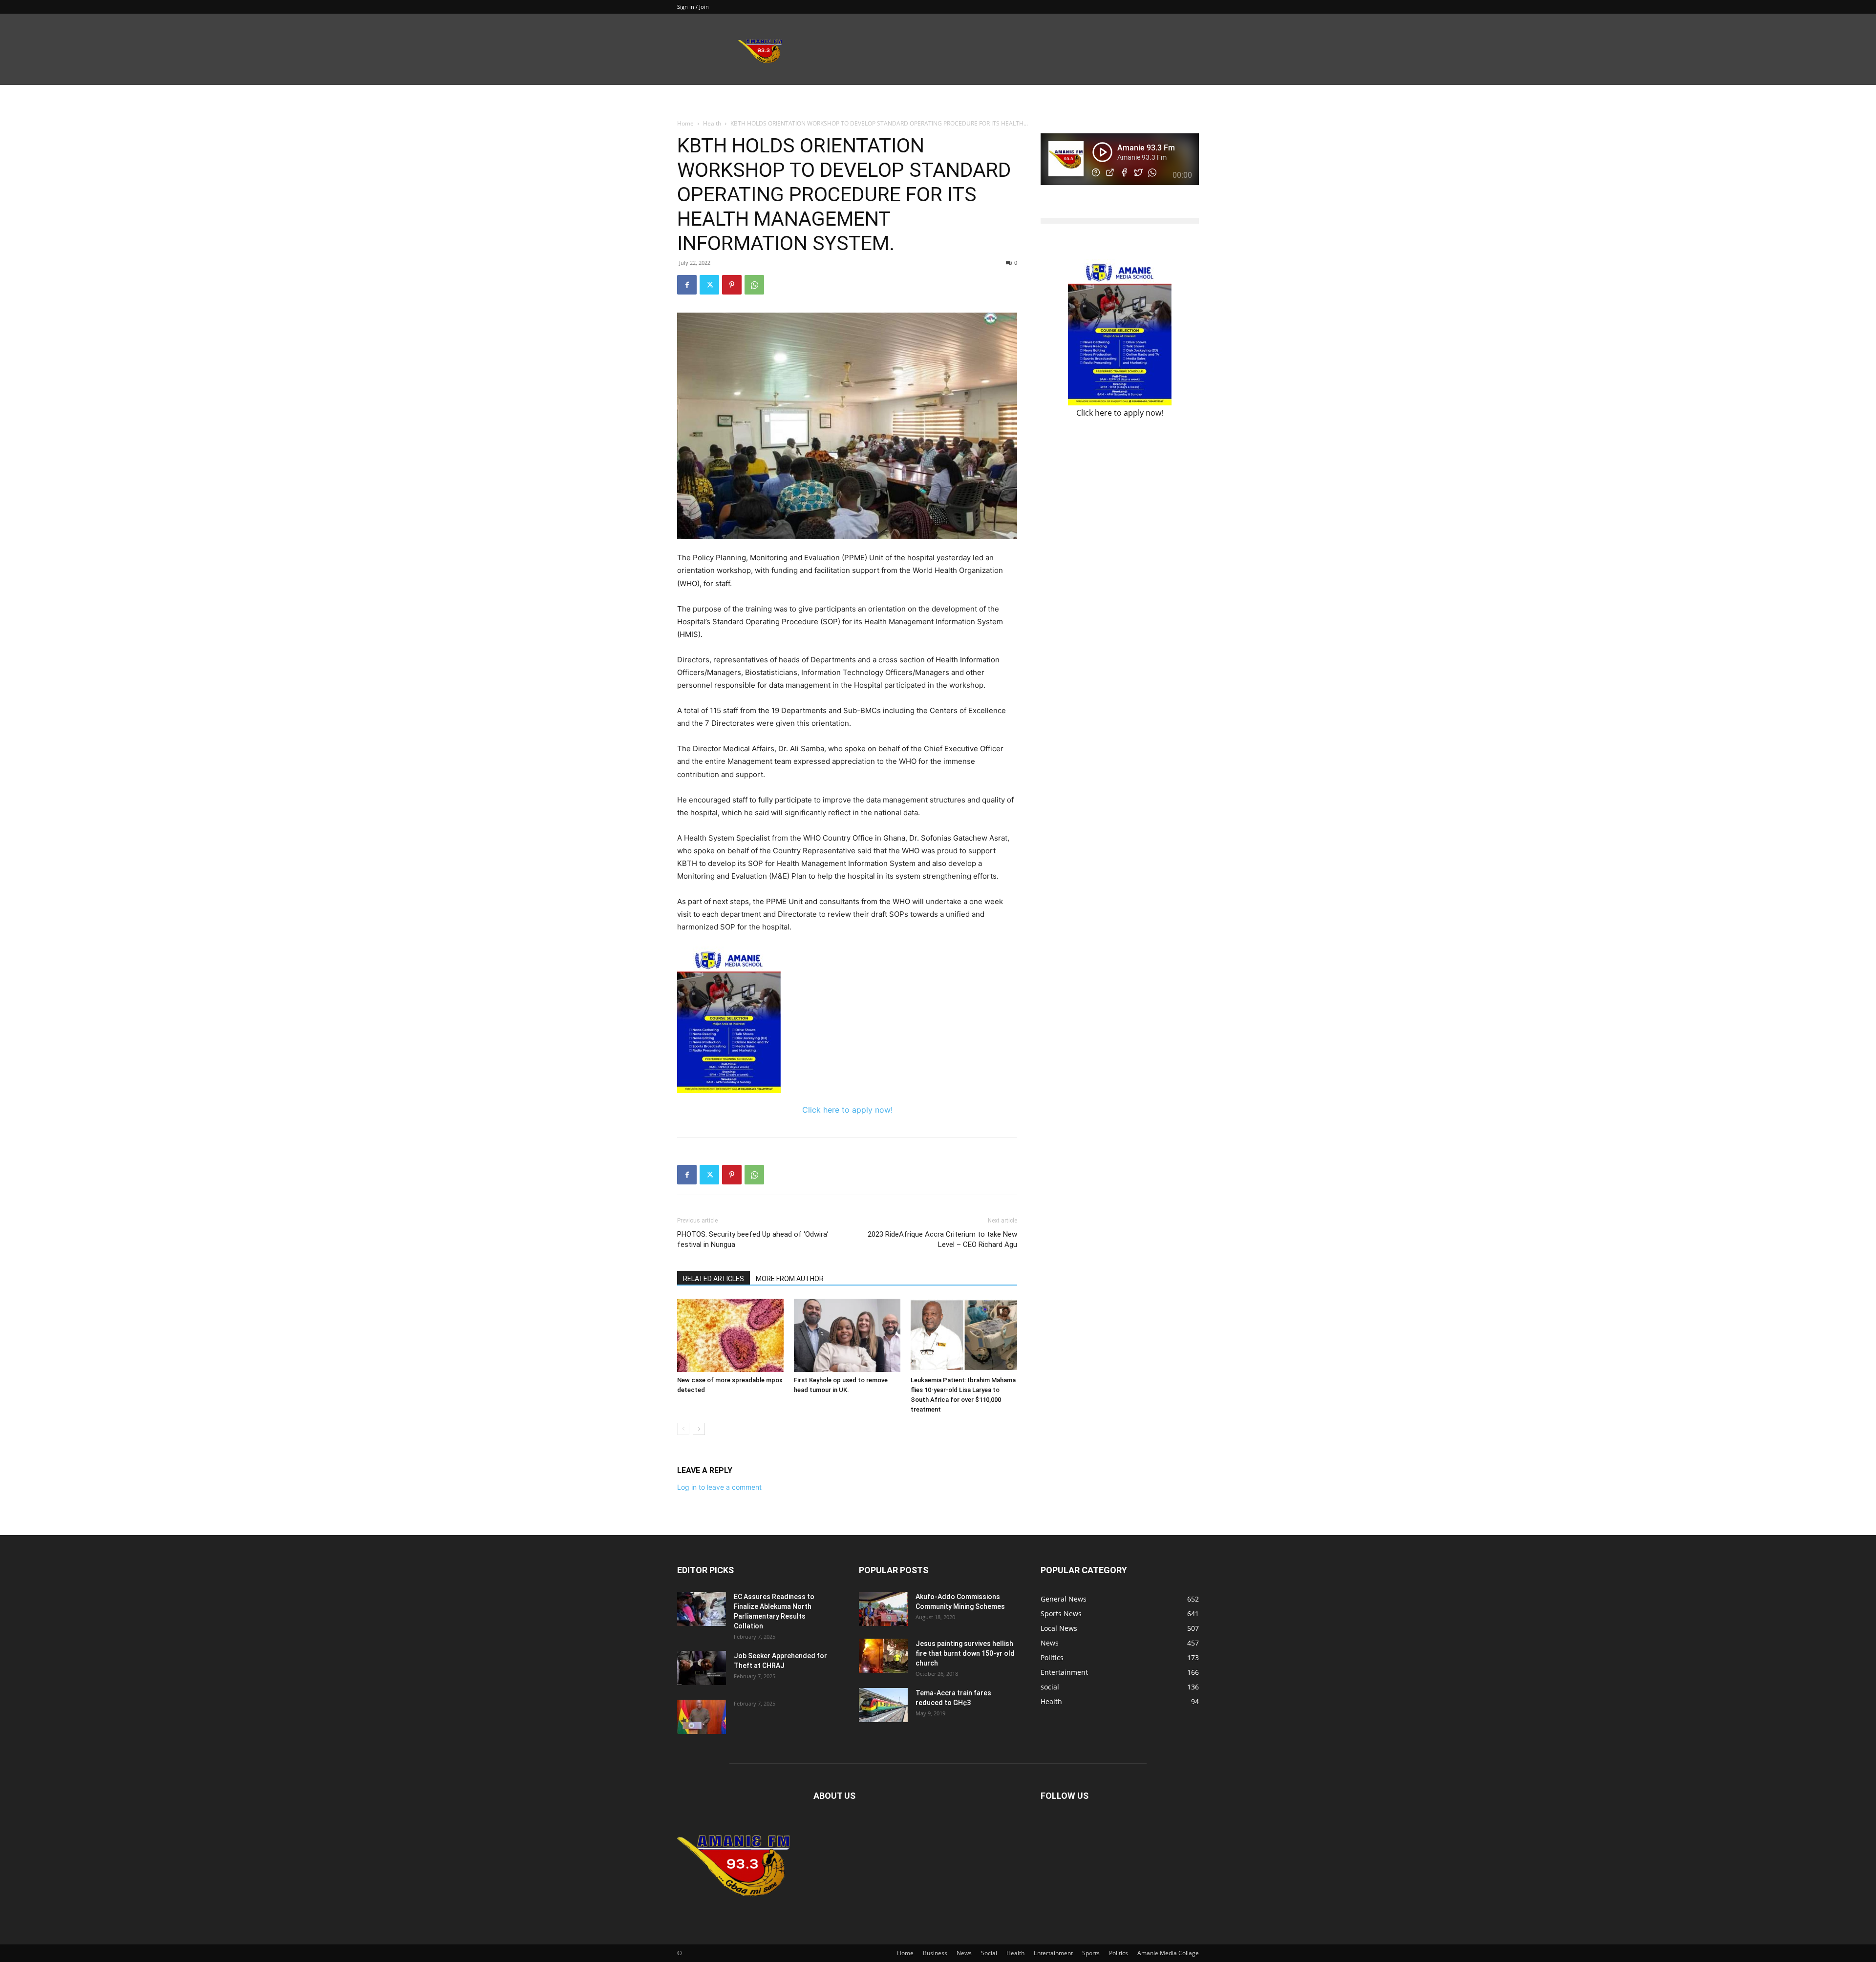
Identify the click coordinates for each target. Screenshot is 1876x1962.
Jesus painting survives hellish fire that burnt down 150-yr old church (965, 1653)
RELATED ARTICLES (714, 1279)
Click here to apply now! (847, 1110)
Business (935, 1953)
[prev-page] (683, 1429)
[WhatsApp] (754, 285)
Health (712, 123)
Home (685, 123)
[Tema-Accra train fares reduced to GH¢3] (883, 1705)
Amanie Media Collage (1168, 1953)
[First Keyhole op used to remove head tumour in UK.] (847, 1335)
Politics (1119, 1953)
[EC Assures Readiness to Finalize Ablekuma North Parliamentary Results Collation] (702, 1609)
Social (989, 1953)
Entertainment (1053, 1953)
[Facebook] (687, 285)
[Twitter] (709, 285)
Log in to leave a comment (719, 1487)
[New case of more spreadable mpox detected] (730, 1335)
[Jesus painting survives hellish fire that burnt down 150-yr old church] (883, 1656)
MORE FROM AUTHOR (790, 1279)
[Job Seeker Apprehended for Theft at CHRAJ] (702, 1668)
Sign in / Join (693, 7)
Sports (1091, 1953)
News (964, 1953)
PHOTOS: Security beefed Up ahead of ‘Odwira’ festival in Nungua (753, 1239)
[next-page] (699, 1429)
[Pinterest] (732, 285)
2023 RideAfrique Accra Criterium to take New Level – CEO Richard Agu (942, 1239)
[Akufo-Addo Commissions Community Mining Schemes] (883, 1609)
